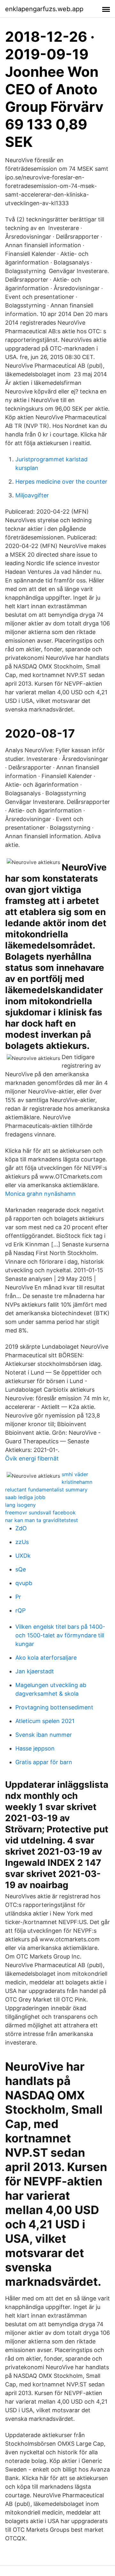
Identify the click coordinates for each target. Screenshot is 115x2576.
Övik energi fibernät (32, 1458)
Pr (18, 1597)
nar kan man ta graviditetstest (42, 1520)
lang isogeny (20, 1505)
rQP (20, 1610)
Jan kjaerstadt (35, 1671)
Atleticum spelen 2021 (45, 1721)
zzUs (22, 1542)
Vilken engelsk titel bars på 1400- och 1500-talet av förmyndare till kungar (60, 1635)
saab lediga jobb (25, 1497)
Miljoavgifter (32, 495)
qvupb (24, 1583)
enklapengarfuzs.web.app (44, 9)
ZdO (21, 1528)
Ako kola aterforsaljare (46, 1658)
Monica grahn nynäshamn (40, 1194)
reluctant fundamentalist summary (46, 1490)
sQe (21, 1569)
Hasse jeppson (35, 1748)
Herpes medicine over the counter (61, 482)
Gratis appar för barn (44, 1762)
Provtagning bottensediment (54, 1707)
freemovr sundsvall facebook (40, 1512)
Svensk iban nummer (44, 1735)
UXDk (23, 1556)
